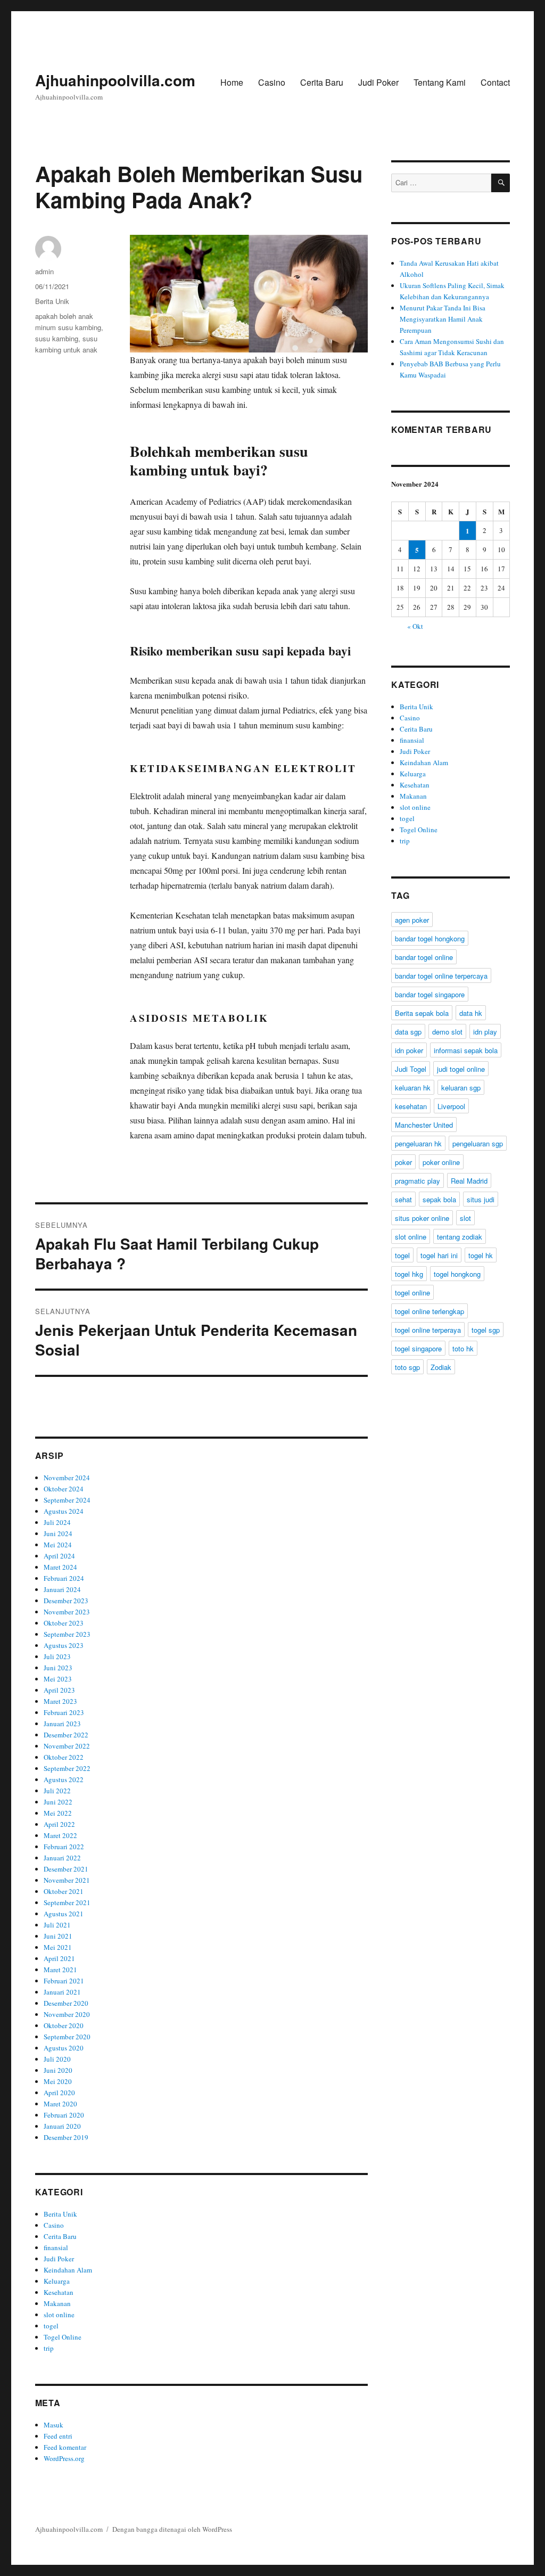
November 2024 (67, 1478)
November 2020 (67, 2014)
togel (51, 2326)
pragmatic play (418, 1181)
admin (44, 271)
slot (465, 1218)
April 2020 (59, 2093)
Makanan (57, 2303)
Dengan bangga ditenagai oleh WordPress (172, 2529)
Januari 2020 (62, 2126)
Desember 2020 (66, 2003)
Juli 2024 (57, 1522)
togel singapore (418, 1348)
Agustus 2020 (64, 2048)
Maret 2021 (60, 1970)
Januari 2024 (62, 1589)
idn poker (409, 1050)
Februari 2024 (64, 1578)
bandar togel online (424, 957)
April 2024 (59, 1556)
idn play (485, 1032)
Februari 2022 (64, 1847)
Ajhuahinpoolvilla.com (115, 80)
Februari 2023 (64, 1712)
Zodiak (441, 1367)
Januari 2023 (62, 1724)
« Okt (415, 626)
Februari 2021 (64, 1981)
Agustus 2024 (64, 1511)
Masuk (53, 2425)
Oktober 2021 (64, 1891)
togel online (412, 1293)
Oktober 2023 (64, 1623)
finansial (56, 2247)
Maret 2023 (60, 1701)
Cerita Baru (322, 82)
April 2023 (59, 1690)
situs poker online (422, 1218)
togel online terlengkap (430, 1311)
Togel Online (63, 2337)
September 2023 (67, 1634)
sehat (403, 1199)
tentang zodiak (460, 1237)
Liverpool (451, 1106)
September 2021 (67, 1902)
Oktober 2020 (64, 2025)
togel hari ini (439, 1255)
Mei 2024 (58, 1545)
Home (232, 82)
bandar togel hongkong (430, 938)
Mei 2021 (58, 1947)
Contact (495, 82)
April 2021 (59, 1958)
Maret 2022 (60, 1835)
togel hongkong (457, 1274)
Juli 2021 (57, 1925)
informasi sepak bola (466, 1050)
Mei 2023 (58, 1679)
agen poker (412, 920)
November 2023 (67, 1612)
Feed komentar (65, 2447)
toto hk (463, 1348)
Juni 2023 (58, 1668)
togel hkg (409, 1274)
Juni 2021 (58, 1936)
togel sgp (486, 1330)
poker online (441, 1162)
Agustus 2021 (64, 1914)
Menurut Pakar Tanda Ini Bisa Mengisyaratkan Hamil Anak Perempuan (443, 319)
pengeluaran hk (418, 1143)
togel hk (481, 1255)
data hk (471, 1013)
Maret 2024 (60, 1567)
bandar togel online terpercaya (441, 976)
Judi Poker (378, 82)
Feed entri (58, 2436)
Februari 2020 (64, 2115)
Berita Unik (52, 301)
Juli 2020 (57, 2059)
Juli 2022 (57, 1791)
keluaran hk (413, 1088)
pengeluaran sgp (478, 1143)
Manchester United (424, 1125)
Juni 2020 (58, 2070)
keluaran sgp (461, 1088)
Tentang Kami (440, 82)
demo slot (447, 1032)
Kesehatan (59, 2292)
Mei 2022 (58, 1813)
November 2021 (67, 1880)
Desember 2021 (66, 1869)
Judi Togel (411, 1069)
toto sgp (407, 1367)
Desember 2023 (66, 1601)
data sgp (408, 1032)
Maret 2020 (60, 2104)
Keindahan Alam (68, 2270)
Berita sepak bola (422, 1013)
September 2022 (67, 1768)
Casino (272, 82)
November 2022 (67, 1746)
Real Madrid (469, 1181)
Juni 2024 (58, 1533)
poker (403, 1162)
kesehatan (411, 1106)
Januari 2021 (62, 1992)
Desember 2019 (66, 2137)
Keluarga (57, 2281)
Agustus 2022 (64, 1779)
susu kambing (57, 338)
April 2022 (59, 1824)
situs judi (481, 1199)
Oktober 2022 (64, 1757)
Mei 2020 (58, 2081)
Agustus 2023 (64, 1645)
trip (49, 2348)
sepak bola (439, 1199)
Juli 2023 (57, 1656)
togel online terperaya (428, 1330)
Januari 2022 (62, 1858)
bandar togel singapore (430, 994)
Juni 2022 (58, 1802)
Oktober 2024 (64, 1489)
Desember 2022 (66, 1735)
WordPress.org (64, 2458)
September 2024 (67, 1500)
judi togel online (461, 1069)
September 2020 (67, 2037)
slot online (59, 2315)
